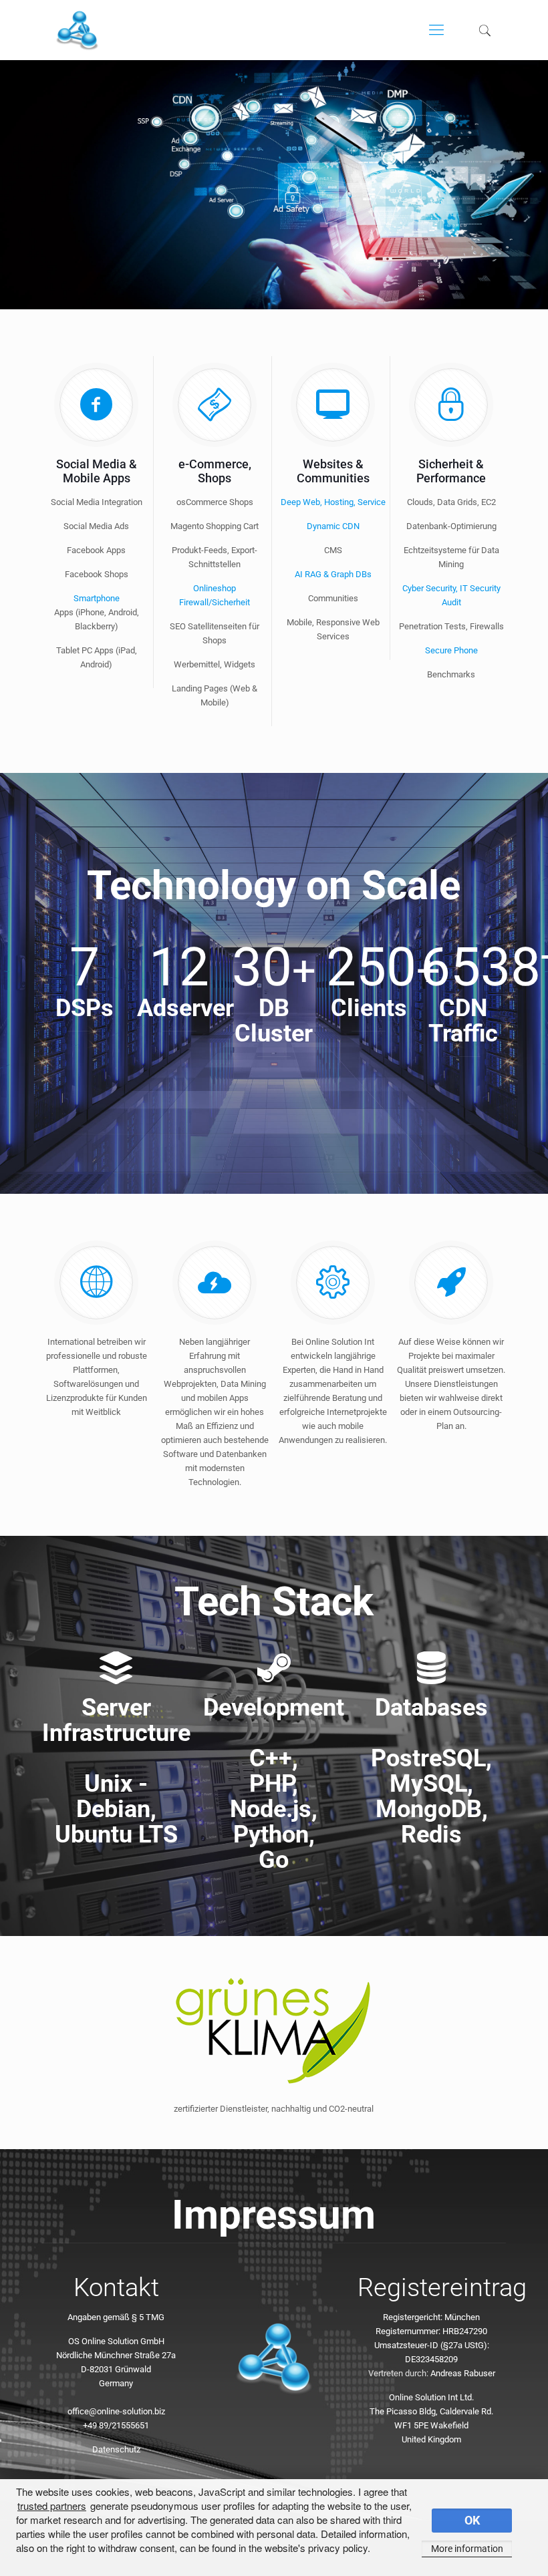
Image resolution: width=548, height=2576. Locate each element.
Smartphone (97, 598)
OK (472, 2521)
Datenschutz (116, 2449)
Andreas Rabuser (463, 2373)
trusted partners (52, 2506)
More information (467, 2549)
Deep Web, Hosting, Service (333, 502)
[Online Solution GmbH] (77, 30)
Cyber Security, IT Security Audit (451, 595)
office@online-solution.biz (116, 2411)
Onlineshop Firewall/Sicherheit (215, 595)
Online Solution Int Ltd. (431, 2397)
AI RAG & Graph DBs (333, 574)
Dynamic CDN (333, 526)
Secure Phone (451, 650)
